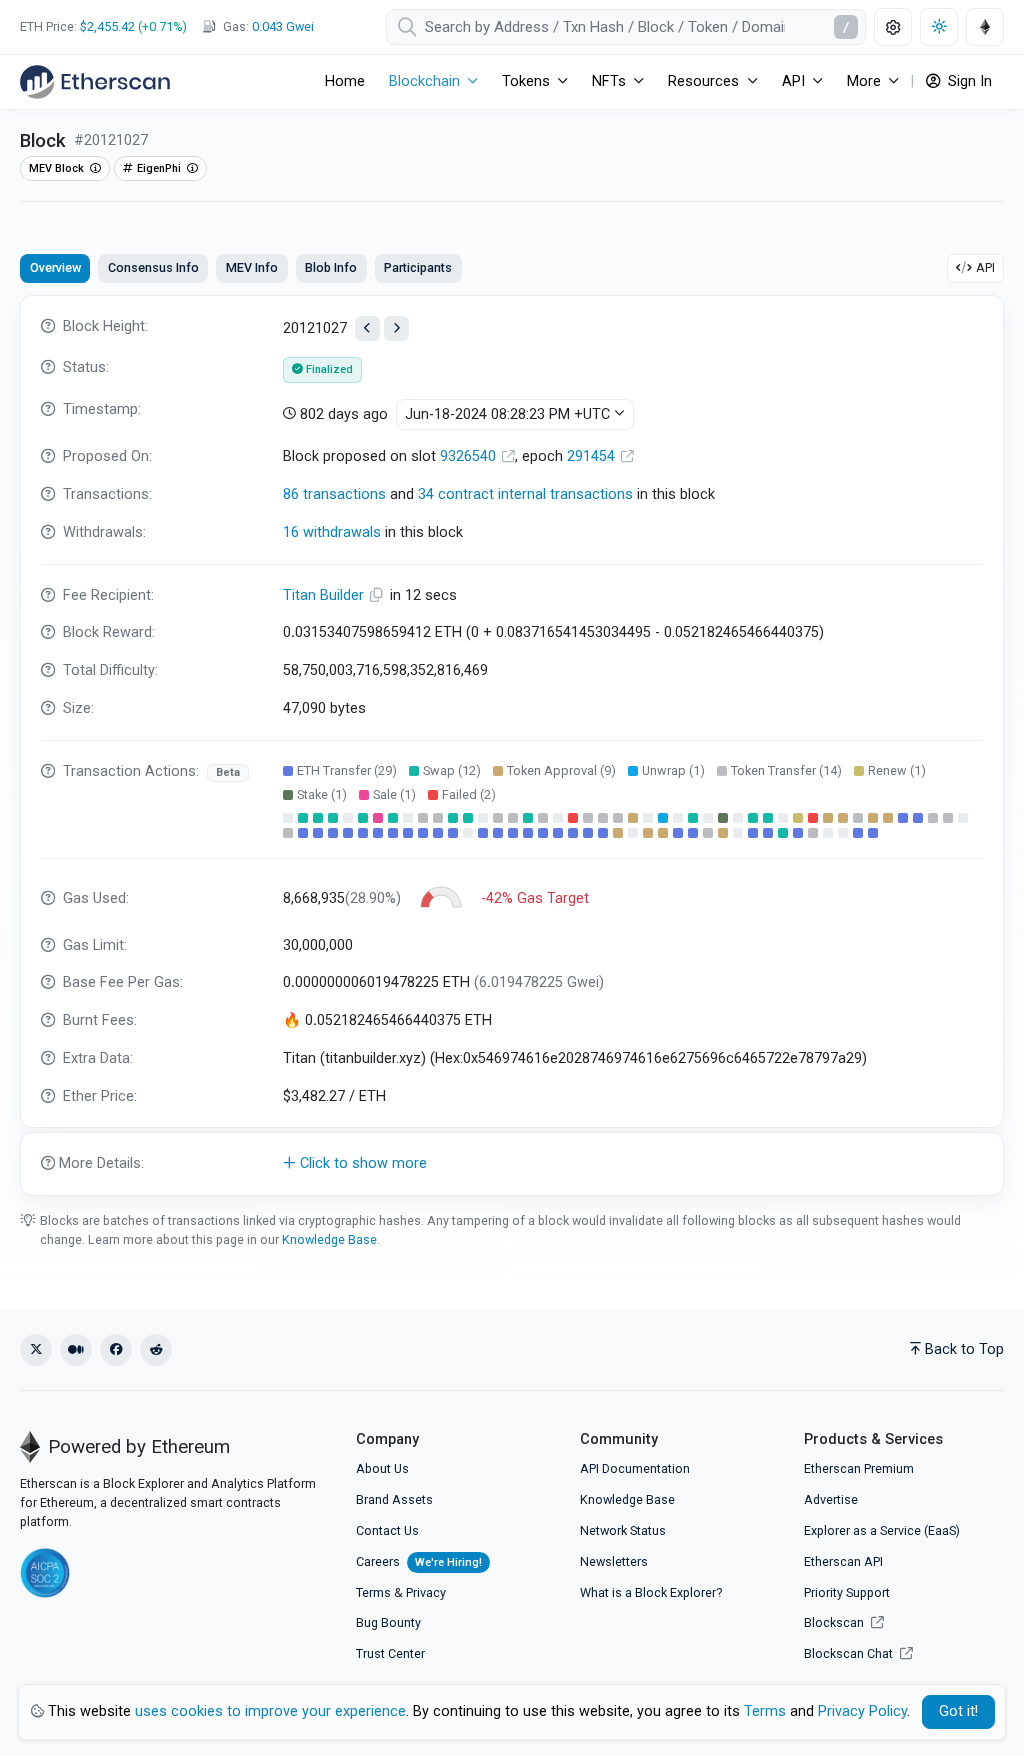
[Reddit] (156, 1350)
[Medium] (76, 1350)
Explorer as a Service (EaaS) (882, 1530)
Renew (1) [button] (897, 770)
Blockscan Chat (850, 1653)
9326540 (470, 456)
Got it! (958, 1711)
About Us (382, 1468)
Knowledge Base (329, 1239)
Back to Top (964, 1349)
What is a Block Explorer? (651, 1592)
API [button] (793, 81)
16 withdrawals (332, 532)
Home (345, 81)
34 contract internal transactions (525, 494)
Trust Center (390, 1653)
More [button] (864, 81)
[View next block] (396, 328)
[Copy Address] (379, 595)
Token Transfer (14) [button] (786, 770)
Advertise (831, 1499)
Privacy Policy (862, 1711)
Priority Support (847, 1592)
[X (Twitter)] (36, 1350)
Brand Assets (394, 1499)
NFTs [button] (609, 81)
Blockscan (835, 1622)
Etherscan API (843, 1561)
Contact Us (387, 1530)
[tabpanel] (512, 745)
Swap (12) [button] (452, 770)
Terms (373, 1592)
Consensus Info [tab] (153, 267)
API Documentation (635, 1468)
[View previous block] (367, 328)
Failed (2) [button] (469, 794)
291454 (593, 456)
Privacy (426, 1592)
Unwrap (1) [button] (673, 770)
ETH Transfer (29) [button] (347, 770)
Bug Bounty (388, 1622)
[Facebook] (116, 1350)
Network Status (623, 1530)
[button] (512, 1164)
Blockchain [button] (424, 81)
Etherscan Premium (859, 1468)
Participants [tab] (418, 267)
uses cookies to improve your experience (270, 1711)
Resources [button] (703, 81)
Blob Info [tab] (331, 267)
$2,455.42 (107, 26)
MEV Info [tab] (252, 267)
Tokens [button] (526, 81)
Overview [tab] (55, 267)
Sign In (968, 81)
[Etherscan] (95, 82)
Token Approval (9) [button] (561, 770)
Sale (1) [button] (394, 794)
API (985, 267)
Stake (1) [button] (322, 794)
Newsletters (614, 1561)
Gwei (283, 26)
